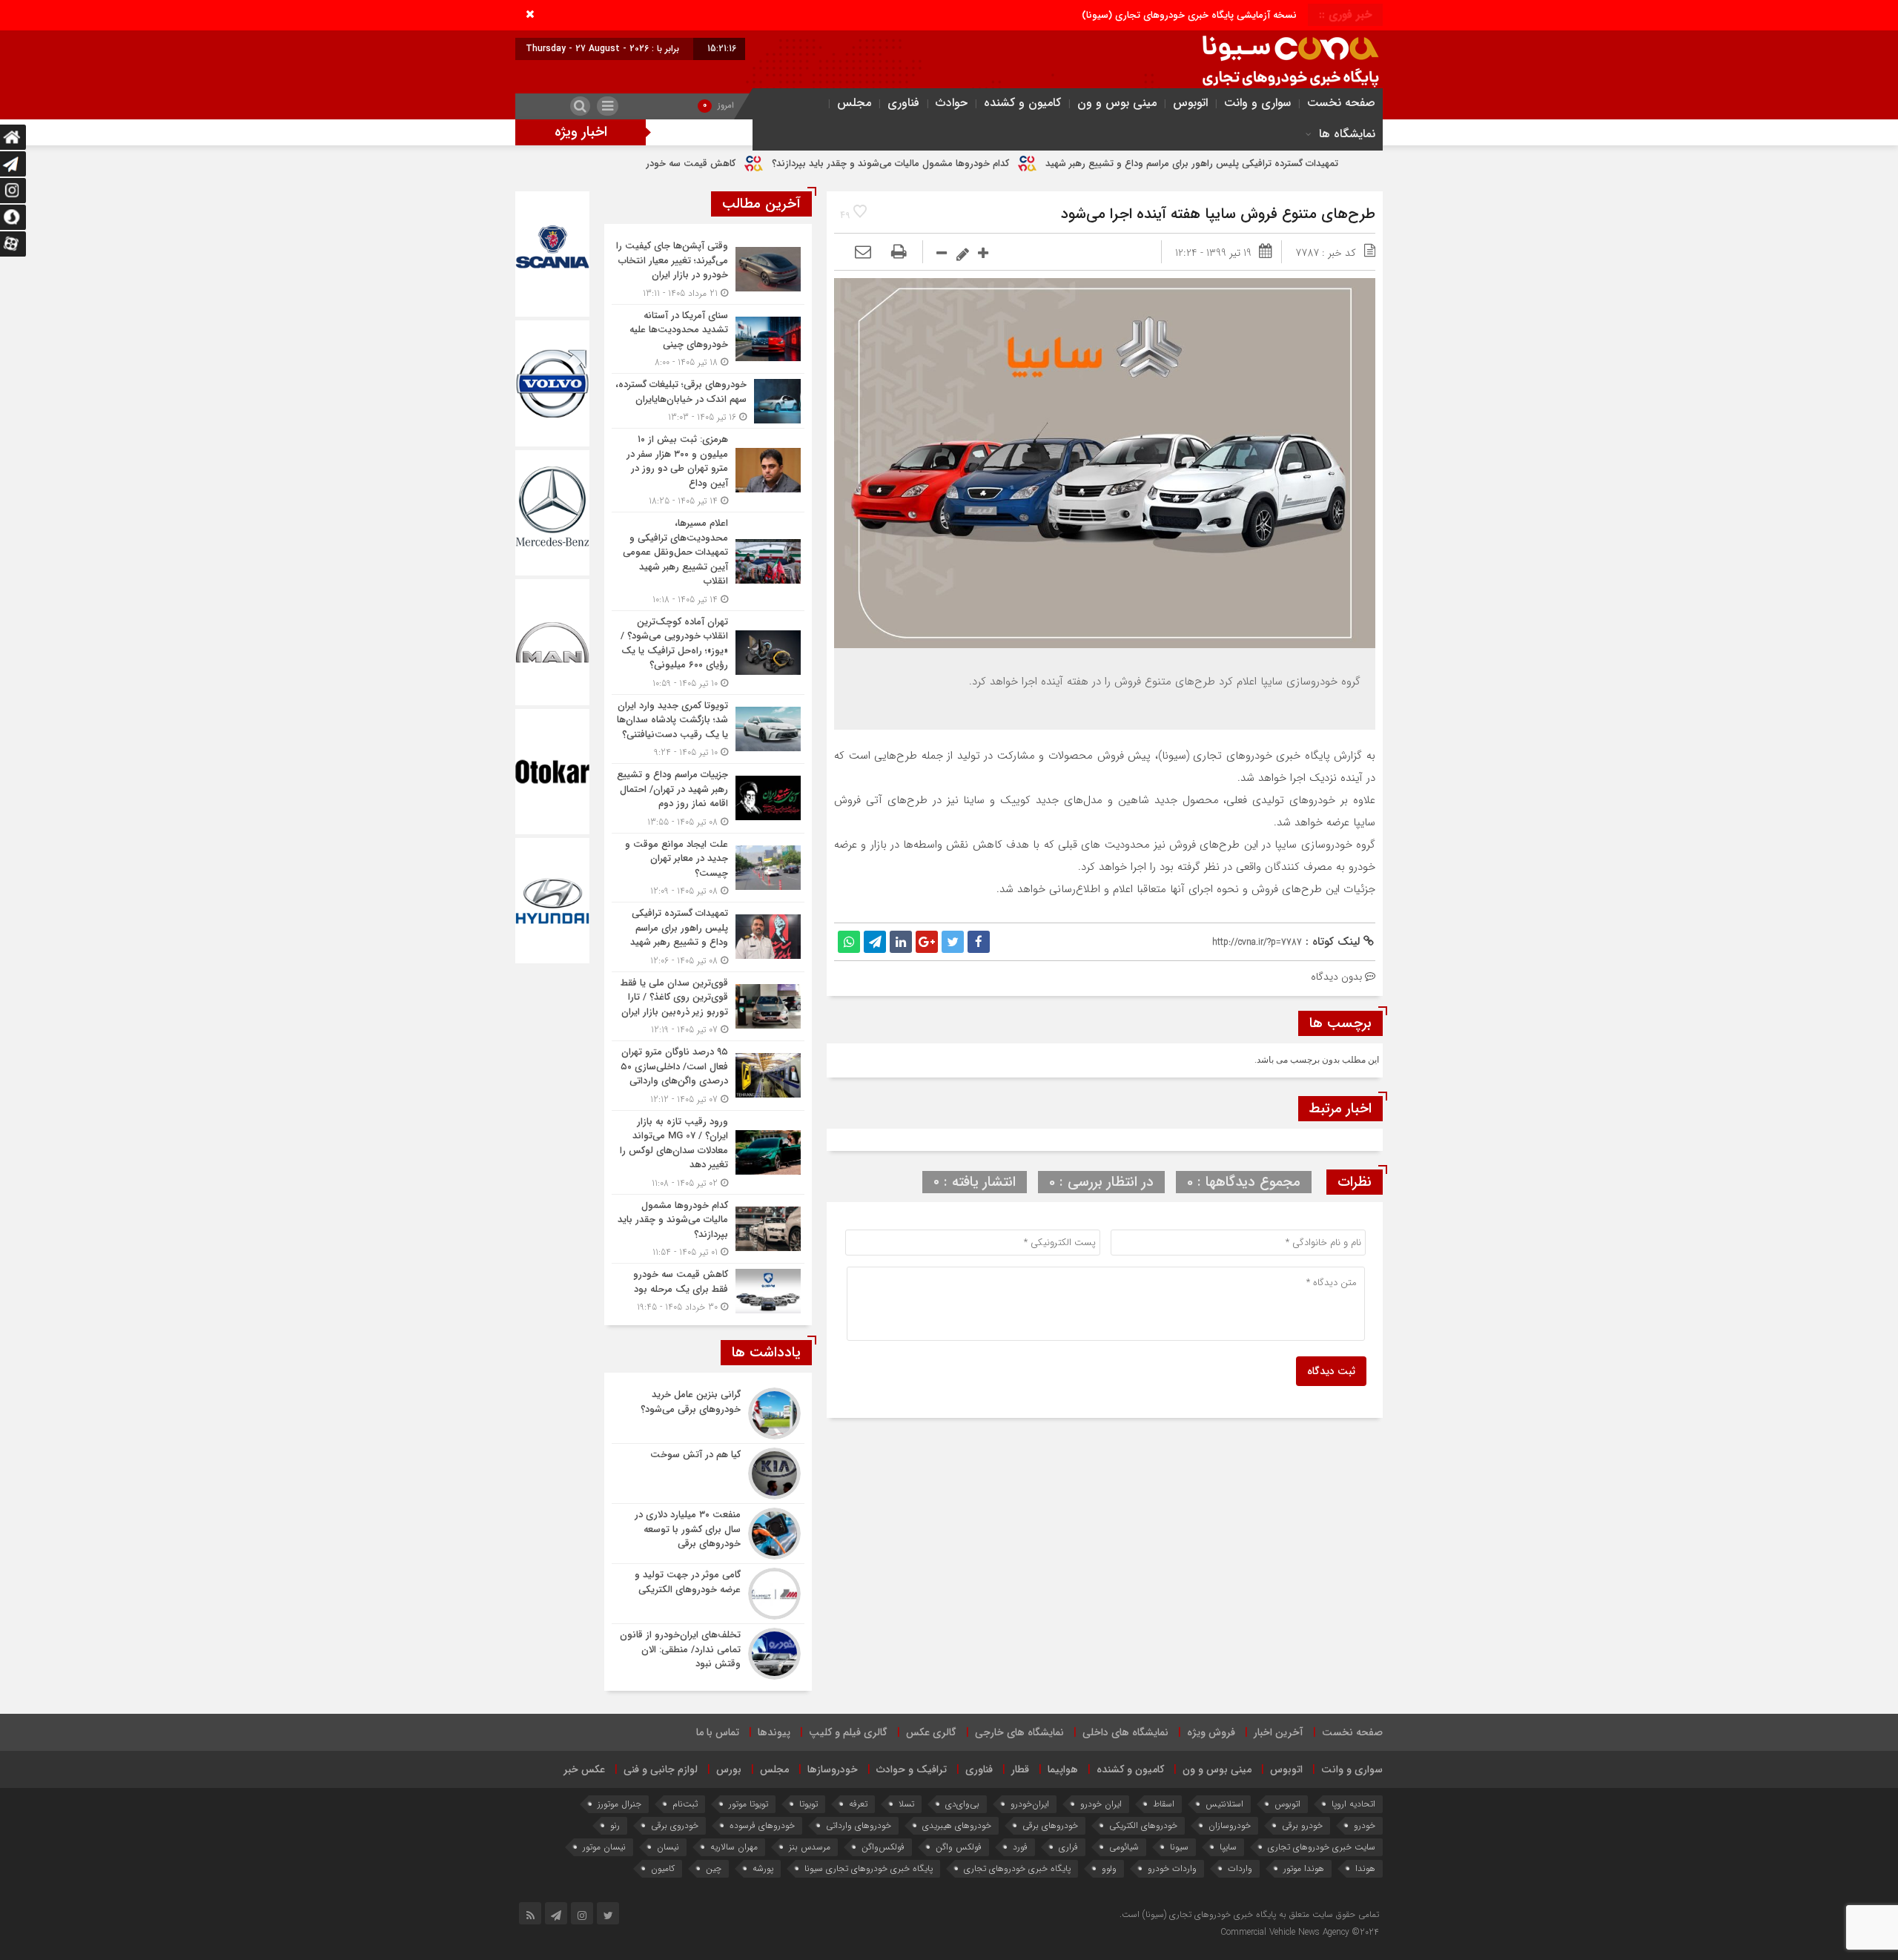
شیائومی (1124, 1847)
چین (714, 1868)
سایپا (1228, 1847)
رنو (615, 1825)
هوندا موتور (1304, 1868)
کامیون (663, 1868)
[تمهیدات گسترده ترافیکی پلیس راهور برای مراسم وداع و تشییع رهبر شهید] (708, 937)
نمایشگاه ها (1347, 134)
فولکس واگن (959, 1847)
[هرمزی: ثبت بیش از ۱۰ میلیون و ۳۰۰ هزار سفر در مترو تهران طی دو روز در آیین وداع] (708, 470)
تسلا (906, 1804)
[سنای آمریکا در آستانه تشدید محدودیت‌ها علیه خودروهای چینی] (708, 339)
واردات (1240, 1868)
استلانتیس (1224, 1804)
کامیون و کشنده (1022, 103)
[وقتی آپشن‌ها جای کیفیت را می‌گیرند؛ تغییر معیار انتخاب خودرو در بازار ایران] (708, 270)
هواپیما (1063, 1769)
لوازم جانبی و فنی (661, 1769)
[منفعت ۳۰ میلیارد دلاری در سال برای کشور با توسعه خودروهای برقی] (708, 1534)
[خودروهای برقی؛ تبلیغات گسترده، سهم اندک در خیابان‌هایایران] (708, 401)
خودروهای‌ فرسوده (762, 1825)
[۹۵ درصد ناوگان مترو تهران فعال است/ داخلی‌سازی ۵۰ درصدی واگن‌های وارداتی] (708, 1076)
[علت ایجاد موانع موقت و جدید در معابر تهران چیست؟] (708, 868)
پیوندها (774, 1732)
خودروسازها (833, 1769)
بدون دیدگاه (1336, 977)
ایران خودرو (1101, 1804)
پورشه (763, 1868)
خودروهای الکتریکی (1143, 1825)
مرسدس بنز (810, 1847)
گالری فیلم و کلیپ (848, 1732)
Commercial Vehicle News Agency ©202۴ (1300, 1932)
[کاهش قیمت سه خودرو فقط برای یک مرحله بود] (708, 1289)
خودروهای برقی (1050, 1825)
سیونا (1179, 1847)
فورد (1020, 1847)
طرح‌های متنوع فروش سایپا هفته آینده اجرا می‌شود (1218, 214)
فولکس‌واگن (883, 1847)
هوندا (1365, 1868)
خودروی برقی (675, 1825)
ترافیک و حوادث (912, 1769)
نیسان (668, 1847)
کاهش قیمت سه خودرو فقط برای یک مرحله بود (762, 164)
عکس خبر (584, 1769)
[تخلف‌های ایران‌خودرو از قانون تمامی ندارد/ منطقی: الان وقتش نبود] (708, 1652)
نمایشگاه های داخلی (1125, 1732)
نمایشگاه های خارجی (1019, 1732)
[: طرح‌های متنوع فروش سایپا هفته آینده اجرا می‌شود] (863, 253)
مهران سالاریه (734, 1847)
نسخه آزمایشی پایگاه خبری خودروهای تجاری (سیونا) (1189, 15)
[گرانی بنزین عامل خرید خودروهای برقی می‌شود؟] (708, 1413)
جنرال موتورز (619, 1804)
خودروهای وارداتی (859, 1825)
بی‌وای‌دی (962, 1804)
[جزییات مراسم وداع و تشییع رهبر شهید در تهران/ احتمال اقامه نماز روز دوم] (708, 798)
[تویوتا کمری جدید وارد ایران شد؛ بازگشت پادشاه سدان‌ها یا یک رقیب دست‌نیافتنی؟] (708, 729)
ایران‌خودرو (1030, 1804)
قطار (1020, 1769)
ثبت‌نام (685, 1804)
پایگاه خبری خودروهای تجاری (1017, 1868)
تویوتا (809, 1804)
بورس (729, 1769)
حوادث (952, 103)
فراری (1068, 1847)
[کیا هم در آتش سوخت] (708, 1474)
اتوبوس (1190, 103)
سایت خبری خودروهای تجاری (1322, 1847)
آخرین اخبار (1279, 1732)
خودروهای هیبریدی (957, 1825)
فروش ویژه (1211, 1732)
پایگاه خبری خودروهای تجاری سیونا (869, 1868)
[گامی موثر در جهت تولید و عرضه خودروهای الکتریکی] (708, 1594)
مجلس (854, 103)
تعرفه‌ (858, 1804)
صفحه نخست (1341, 103)
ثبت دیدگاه (1331, 1371)
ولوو (1109, 1868)
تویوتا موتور (748, 1804)
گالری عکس (931, 1732)
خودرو (1365, 1825)
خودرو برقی (1302, 1825)
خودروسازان (1230, 1825)
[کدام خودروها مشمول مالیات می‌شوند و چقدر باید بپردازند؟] (708, 1229)
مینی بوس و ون (1117, 103)
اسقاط (1164, 1804)
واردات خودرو (1172, 1868)
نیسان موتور (604, 1847)
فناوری (903, 103)
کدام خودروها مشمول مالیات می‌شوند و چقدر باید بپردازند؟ (1013, 164)
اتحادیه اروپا (1353, 1804)
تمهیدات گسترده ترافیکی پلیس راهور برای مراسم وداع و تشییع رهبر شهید (1314, 164)
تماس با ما (718, 1732)
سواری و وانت (1257, 103)
